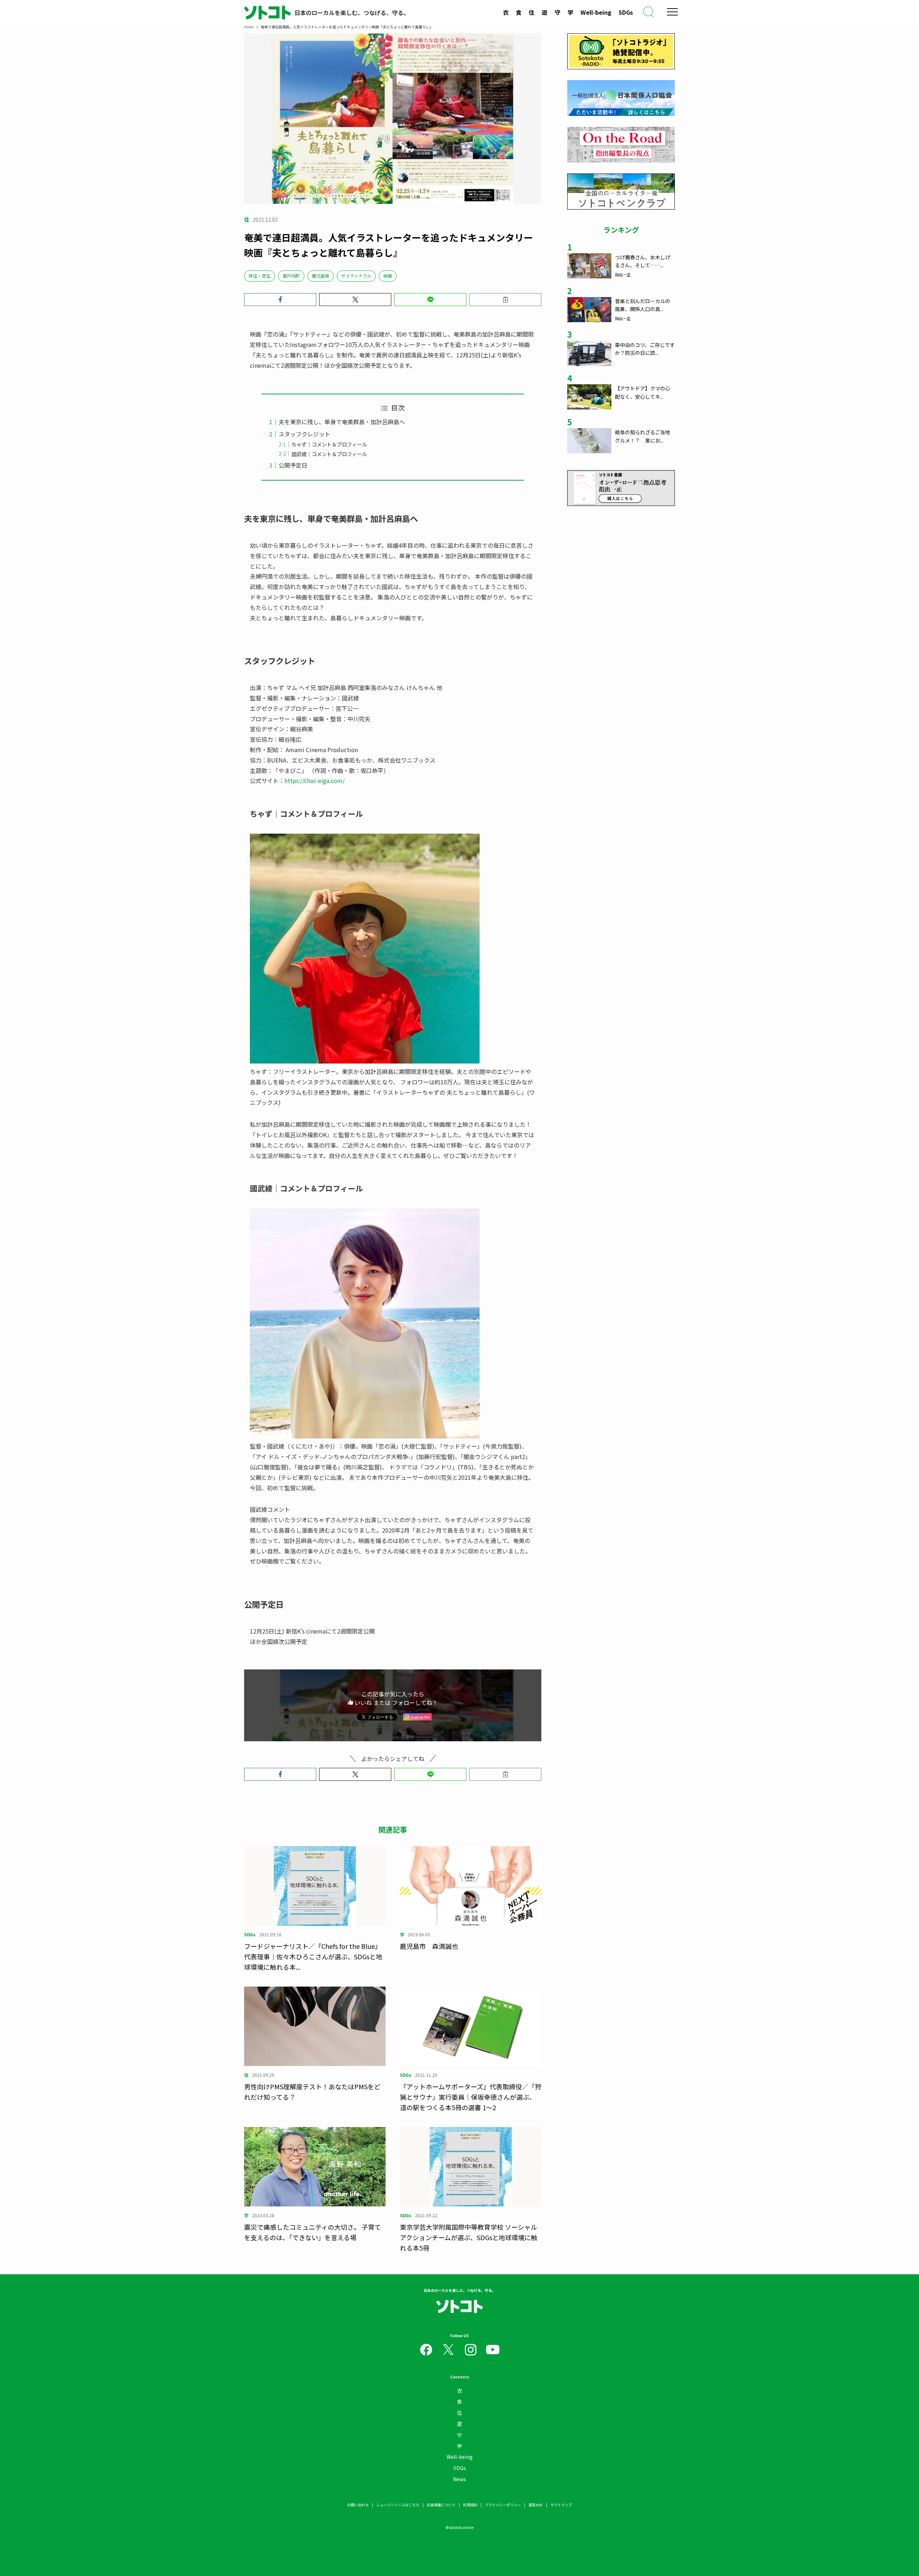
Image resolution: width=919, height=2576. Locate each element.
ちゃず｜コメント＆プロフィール (329, 444)
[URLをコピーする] (505, 300)
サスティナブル (356, 276)
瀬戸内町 (291, 276)
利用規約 (470, 2505)
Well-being (596, 12)
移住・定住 (260, 276)
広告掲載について (441, 2505)
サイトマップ (561, 2505)
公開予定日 (293, 465)
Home (249, 27)
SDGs (626, 12)
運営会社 (536, 2505)
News (459, 2479)
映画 (388, 276)
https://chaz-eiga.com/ (314, 780)
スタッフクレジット (304, 434)
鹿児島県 (321, 276)
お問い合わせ (358, 2505)
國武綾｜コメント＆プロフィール (329, 454)
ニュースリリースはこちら (398, 2505)
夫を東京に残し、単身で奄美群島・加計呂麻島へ (342, 422)
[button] (280, 300)
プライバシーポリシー (503, 2505)
